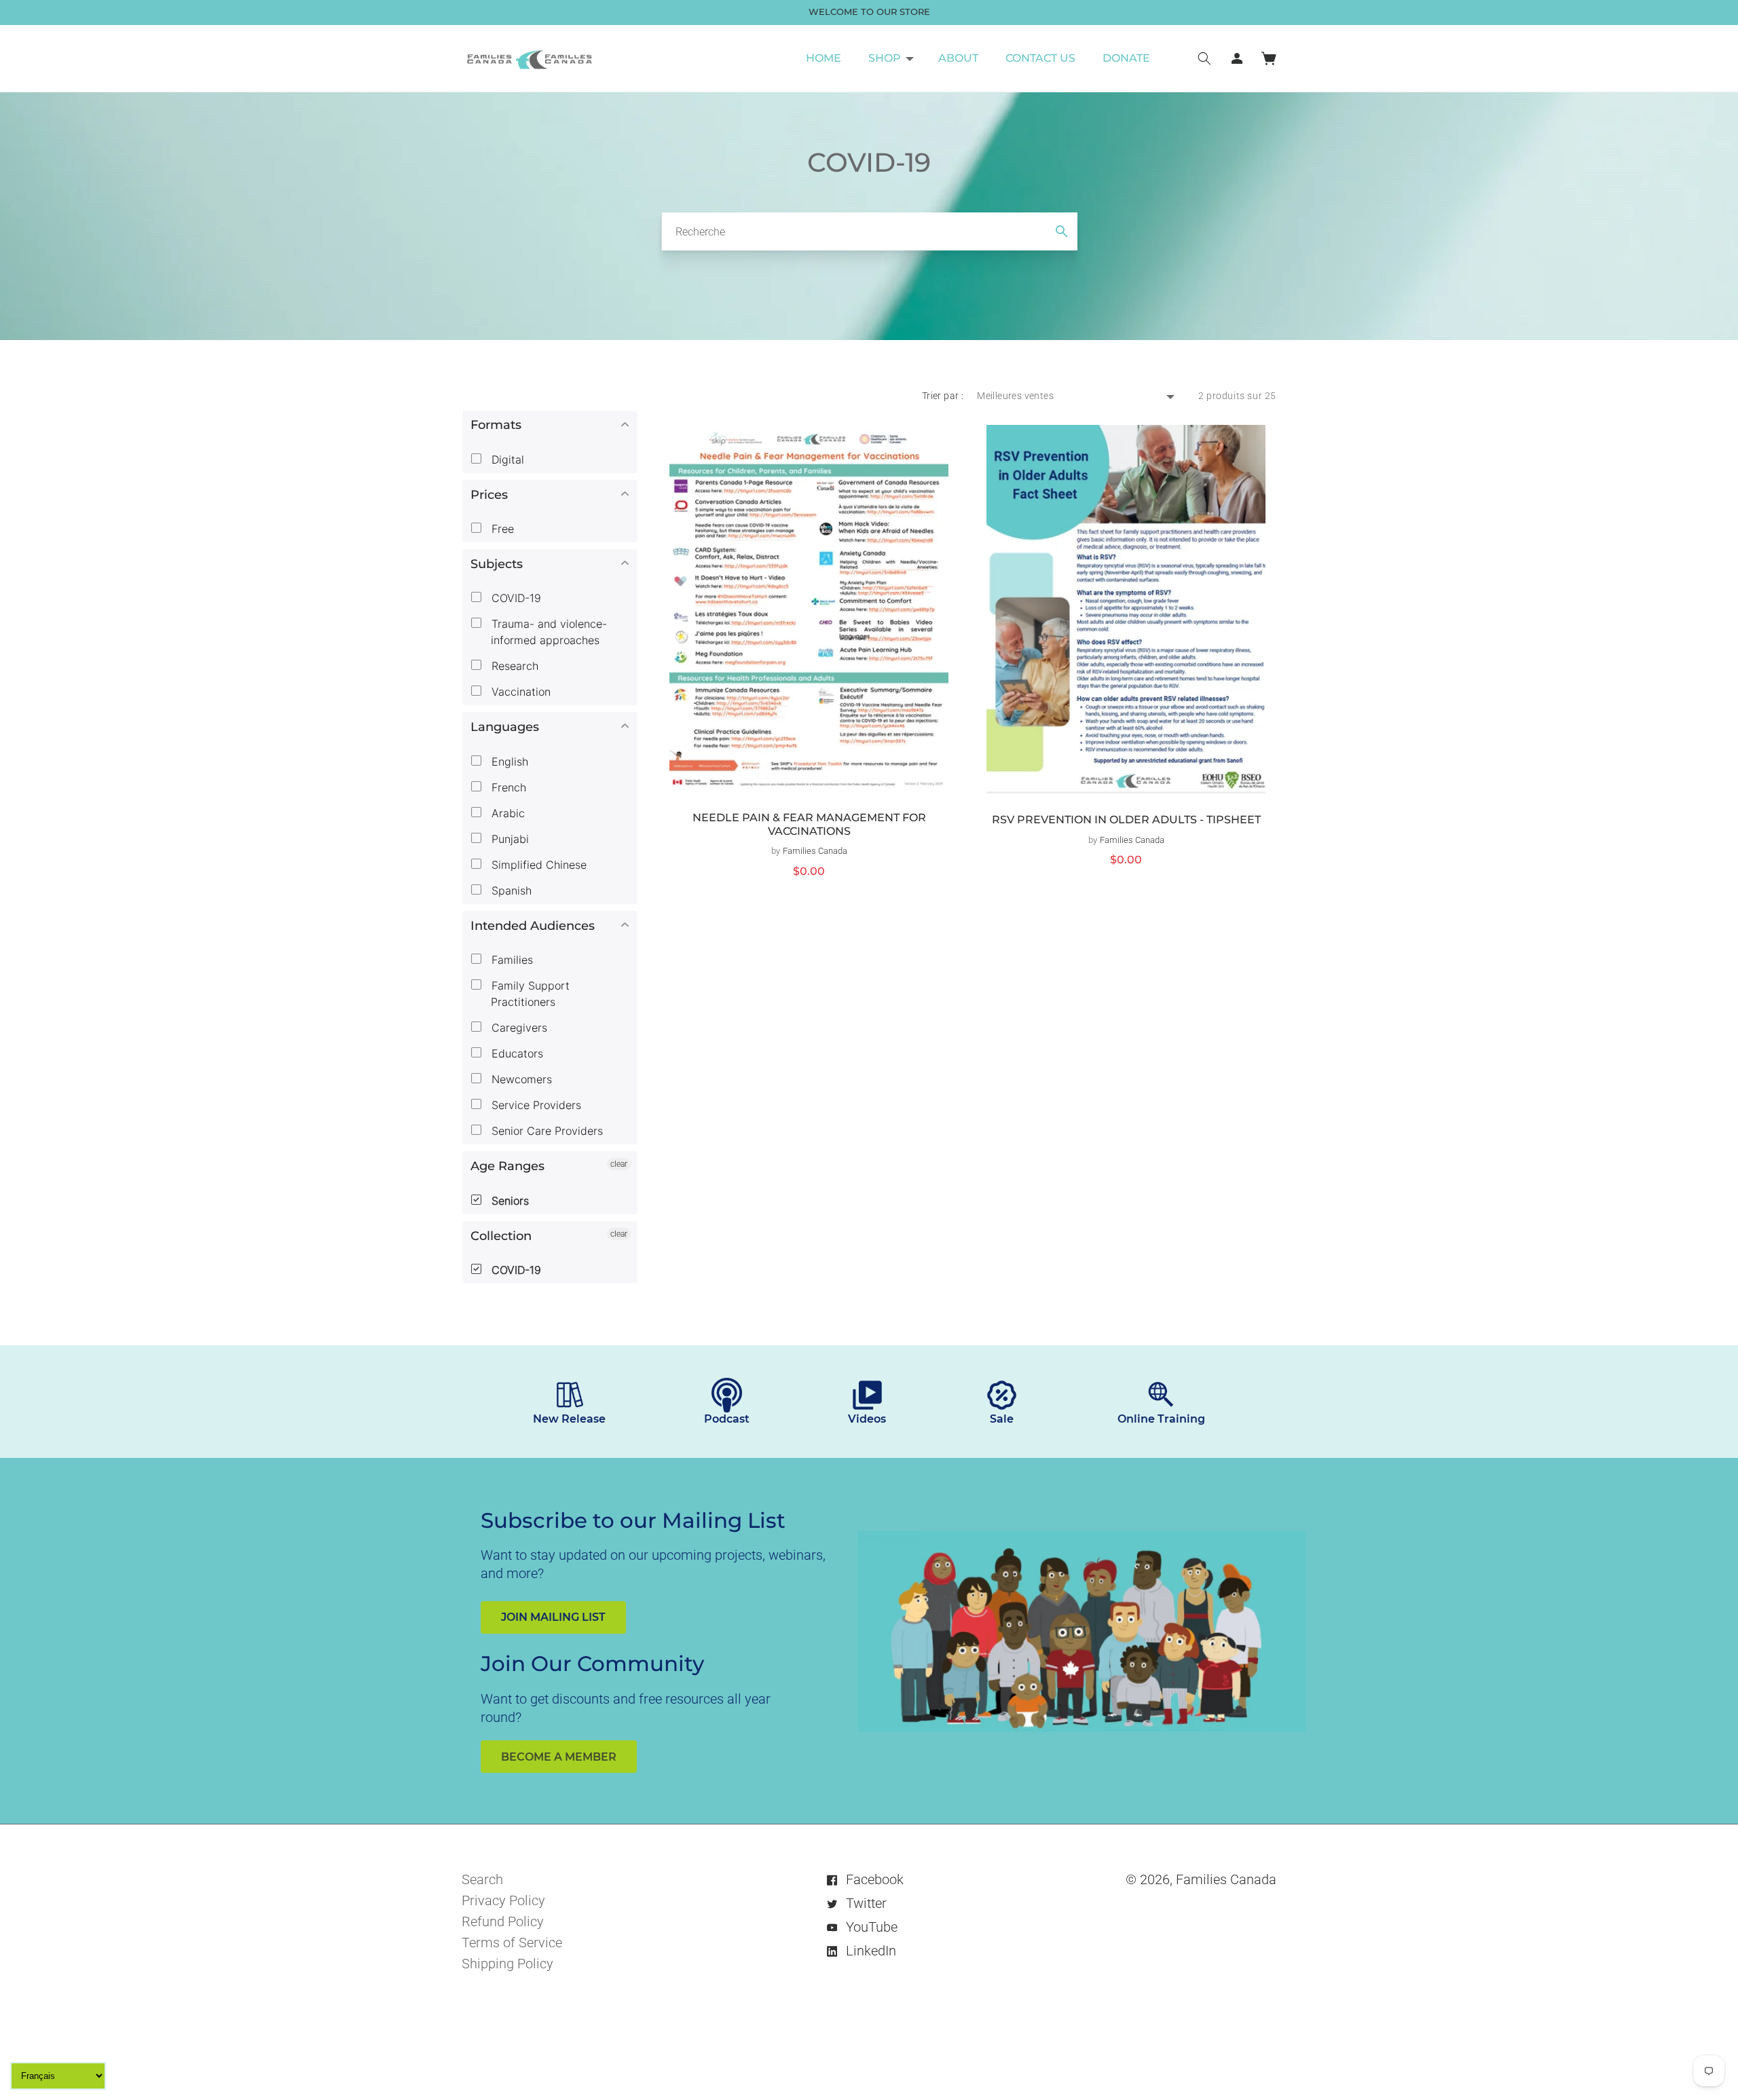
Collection (501, 1236)
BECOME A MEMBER (559, 1757)
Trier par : (943, 396)
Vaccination (519, 692)
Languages (505, 727)
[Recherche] (1062, 231)
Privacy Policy (503, 1900)
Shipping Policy (507, 1964)
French (507, 787)
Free (501, 529)
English (508, 762)
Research (513, 666)
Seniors (509, 1201)
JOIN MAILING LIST (553, 1617)
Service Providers (535, 1105)
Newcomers (520, 1079)
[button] (890, 58)
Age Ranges (507, 1166)
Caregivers (518, 1028)
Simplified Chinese (537, 865)
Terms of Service (512, 1943)
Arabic (506, 813)
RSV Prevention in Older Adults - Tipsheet (1126, 820)
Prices (489, 495)
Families (511, 960)
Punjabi (509, 839)
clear (619, 1164)
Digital (506, 460)
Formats (496, 425)
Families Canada (1226, 1879)
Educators (516, 1053)
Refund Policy (503, 1921)
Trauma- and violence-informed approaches (548, 632)
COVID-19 (515, 598)
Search (482, 1879)
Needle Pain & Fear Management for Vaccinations (809, 824)
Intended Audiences (533, 926)
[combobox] (869, 231)
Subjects (497, 564)
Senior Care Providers (546, 1131)
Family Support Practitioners (529, 994)
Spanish (510, 890)
